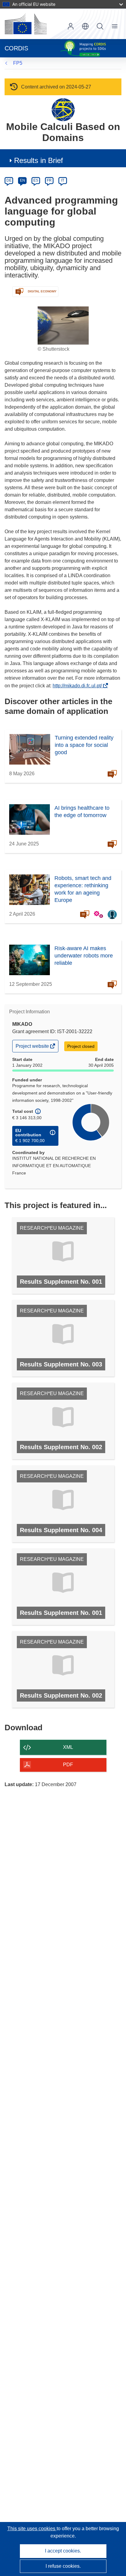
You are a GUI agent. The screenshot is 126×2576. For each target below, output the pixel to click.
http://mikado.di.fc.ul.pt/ (79, 686)
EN (22, 180)
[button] (85, 26)
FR (49, 180)
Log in (71, 26)
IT (63, 180)
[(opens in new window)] (26, 24)
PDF (68, 1765)
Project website (33, 1048)
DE (9, 180)
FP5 (18, 63)
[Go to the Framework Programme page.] (63, 109)
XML (68, 1747)
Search (100, 26)
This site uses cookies (32, 2529)
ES (36, 180)
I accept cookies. (63, 2551)
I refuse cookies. (63, 2566)
